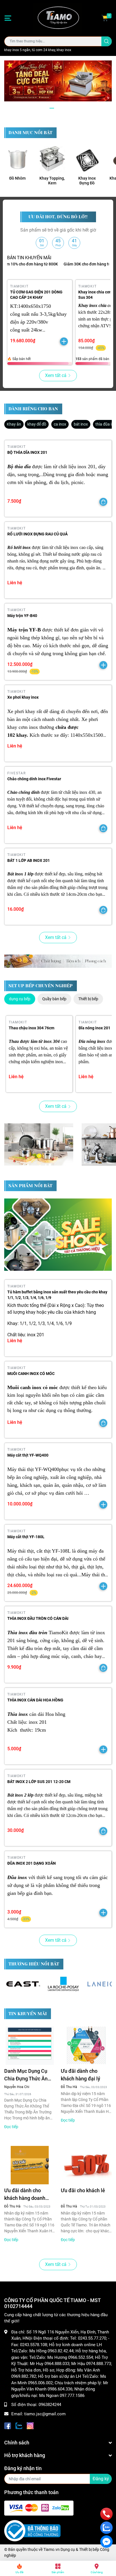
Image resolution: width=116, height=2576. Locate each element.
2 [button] (58, 108)
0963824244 (50, 2405)
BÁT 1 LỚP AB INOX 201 (29, 860)
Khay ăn (14, 424)
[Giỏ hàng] (105, 18)
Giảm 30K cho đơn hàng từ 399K (75, 264)
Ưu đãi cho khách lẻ (83, 2190)
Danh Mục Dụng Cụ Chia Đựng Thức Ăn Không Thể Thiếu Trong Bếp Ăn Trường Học (28, 2075)
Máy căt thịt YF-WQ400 (28, 1455)
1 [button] (52, 108)
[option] (58, 81)
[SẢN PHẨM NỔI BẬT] (58, 1235)
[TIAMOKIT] (58, 961)
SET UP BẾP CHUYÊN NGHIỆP (41, 986)
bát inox (81, 424)
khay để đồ (37, 424)
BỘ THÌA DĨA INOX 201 (27, 452)
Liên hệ (15, 583)
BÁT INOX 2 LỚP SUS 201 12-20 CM (39, 1782)
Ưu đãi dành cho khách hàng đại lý (81, 2075)
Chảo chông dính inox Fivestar (34, 779)
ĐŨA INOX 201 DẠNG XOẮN (32, 1863)
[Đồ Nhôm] (17, 159)
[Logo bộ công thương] (32, 2531)
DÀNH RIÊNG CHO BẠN (33, 409)
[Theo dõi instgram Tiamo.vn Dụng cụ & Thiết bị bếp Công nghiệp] (30, 2425)
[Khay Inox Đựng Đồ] (87, 159)
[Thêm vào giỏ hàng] (64, 341)
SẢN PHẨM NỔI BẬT (30, 1186)
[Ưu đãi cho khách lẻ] (86, 2165)
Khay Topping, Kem (52, 181)
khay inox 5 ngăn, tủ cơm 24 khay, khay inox (38, 50)
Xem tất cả (56, 375)
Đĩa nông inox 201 (94, 1028)
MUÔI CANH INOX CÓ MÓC (31, 1374)
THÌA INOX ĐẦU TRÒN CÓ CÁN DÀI (38, 1618)
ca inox (60, 424)
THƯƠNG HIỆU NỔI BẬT (34, 1964)
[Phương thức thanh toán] (39, 2508)
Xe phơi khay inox (23, 697)
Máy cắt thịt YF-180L (26, 1537)
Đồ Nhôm (17, 178)
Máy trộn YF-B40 (22, 616)
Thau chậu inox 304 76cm (32, 1028)
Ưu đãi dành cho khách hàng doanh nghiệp (25, 2195)
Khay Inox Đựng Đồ (87, 181)
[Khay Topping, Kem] (52, 159)
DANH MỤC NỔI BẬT (30, 133)
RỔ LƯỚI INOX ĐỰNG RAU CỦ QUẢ (37, 534)
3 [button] (64, 108)
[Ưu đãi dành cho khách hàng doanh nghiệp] (30, 2165)
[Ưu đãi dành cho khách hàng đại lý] (86, 2046)
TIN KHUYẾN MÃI (28, 2014)
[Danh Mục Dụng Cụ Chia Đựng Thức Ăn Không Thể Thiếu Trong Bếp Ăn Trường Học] (30, 2046)
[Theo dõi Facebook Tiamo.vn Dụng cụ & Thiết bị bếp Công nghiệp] (8, 2425)
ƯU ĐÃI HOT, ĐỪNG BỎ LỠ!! (58, 217)
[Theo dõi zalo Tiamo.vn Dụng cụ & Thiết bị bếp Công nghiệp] (19, 2425)
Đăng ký (101, 2479)
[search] (107, 41)
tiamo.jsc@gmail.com (45, 2414)
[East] (24, 1984)
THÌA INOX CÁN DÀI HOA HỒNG (35, 1700)
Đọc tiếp (11, 2127)
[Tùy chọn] (103, 502)
